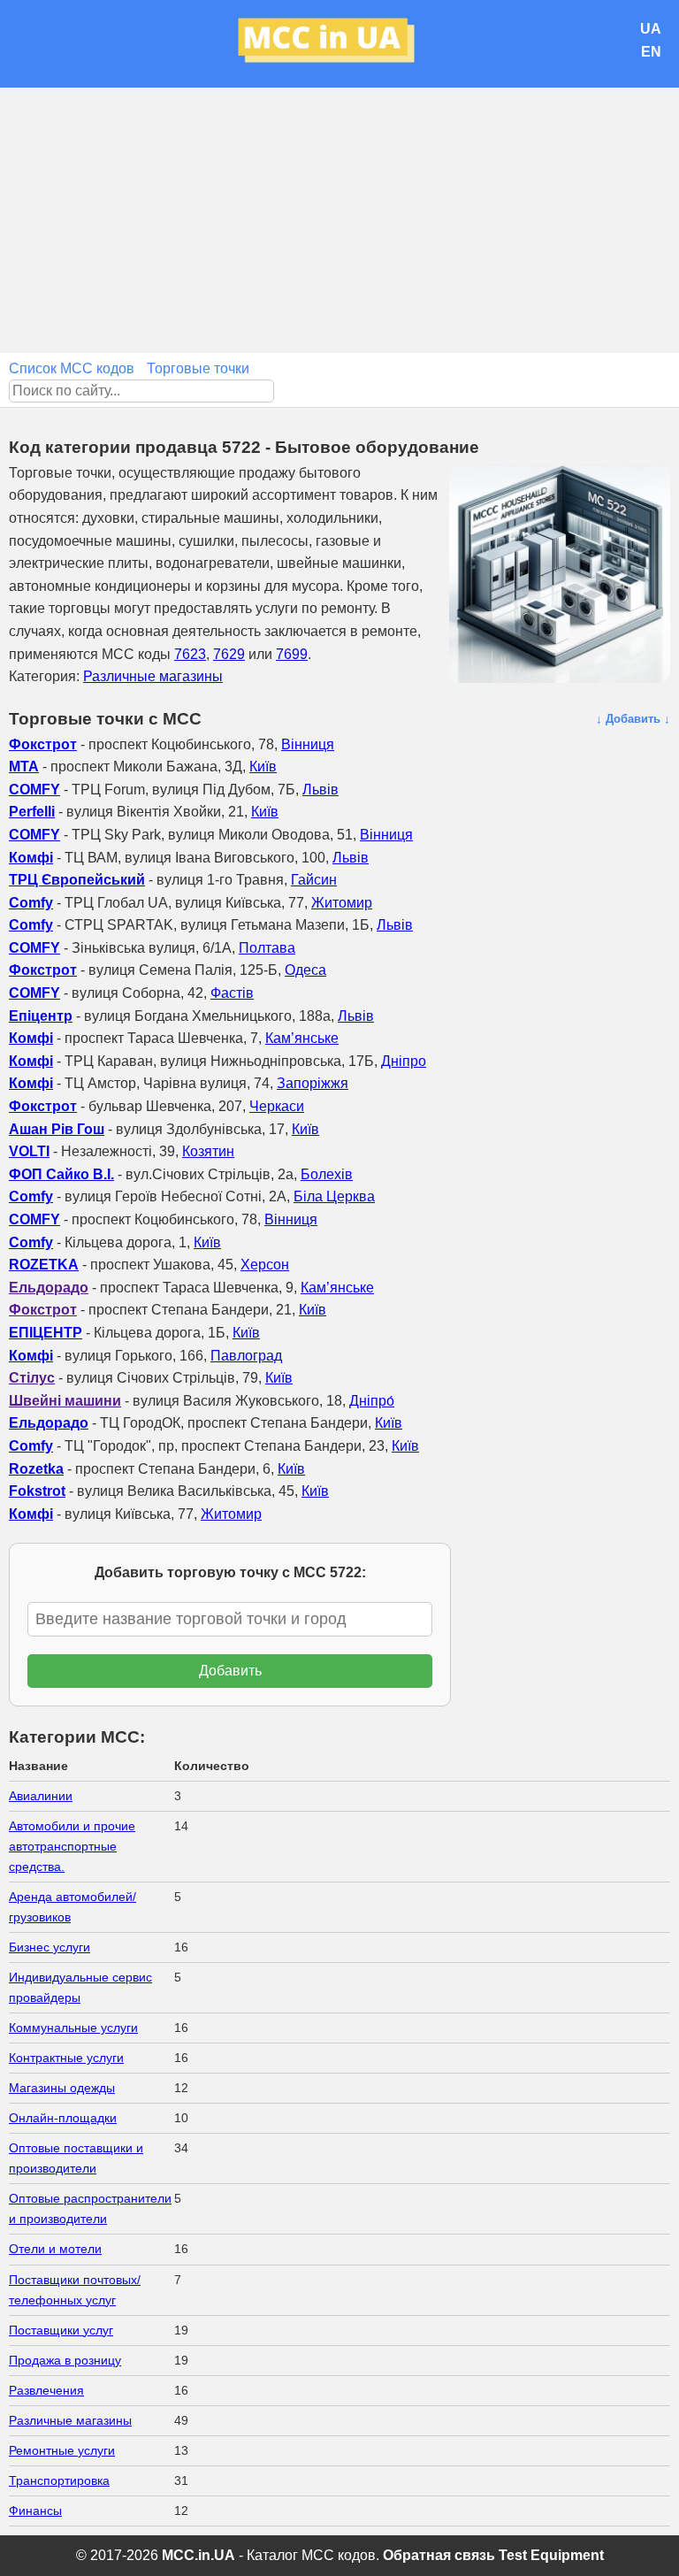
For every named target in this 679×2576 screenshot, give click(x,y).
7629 (229, 654)
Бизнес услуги (50, 1947)
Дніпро (404, 1061)
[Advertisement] (339, 220)
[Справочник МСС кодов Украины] (339, 44)
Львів (320, 790)
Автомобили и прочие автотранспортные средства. (72, 1846)
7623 (190, 654)
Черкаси (277, 1106)
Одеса (305, 970)
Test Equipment (551, 2555)
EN (651, 52)
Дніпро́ (372, 1401)
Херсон (265, 1265)
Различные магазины (153, 676)
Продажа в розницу (65, 2360)
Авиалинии (41, 1796)
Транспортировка (59, 2480)
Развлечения (46, 2390)
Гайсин (314, 880)
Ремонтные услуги (62, 2450)
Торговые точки (198, 368)
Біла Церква (334, 1196)
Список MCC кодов (72, 368)
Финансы (35, 2511)
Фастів (232, 993)
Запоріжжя (313, 1083)
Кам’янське (302, 1038)
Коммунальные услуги (73, 2028)
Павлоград (246, 1356)
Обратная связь (439, 2555)
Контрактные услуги (66, 2058)
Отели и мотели (55, 2249)
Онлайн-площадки (63, 2118)
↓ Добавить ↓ (633, 719)
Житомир (342, 903)
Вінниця (308, 744)
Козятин (208, 1151)
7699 (292, 654)
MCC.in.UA (198, 2555)
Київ (263, 767)
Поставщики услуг (61, 2330)
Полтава (267, 948)
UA (651, 29)
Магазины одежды (62, 2088)
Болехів (327, 1174)
